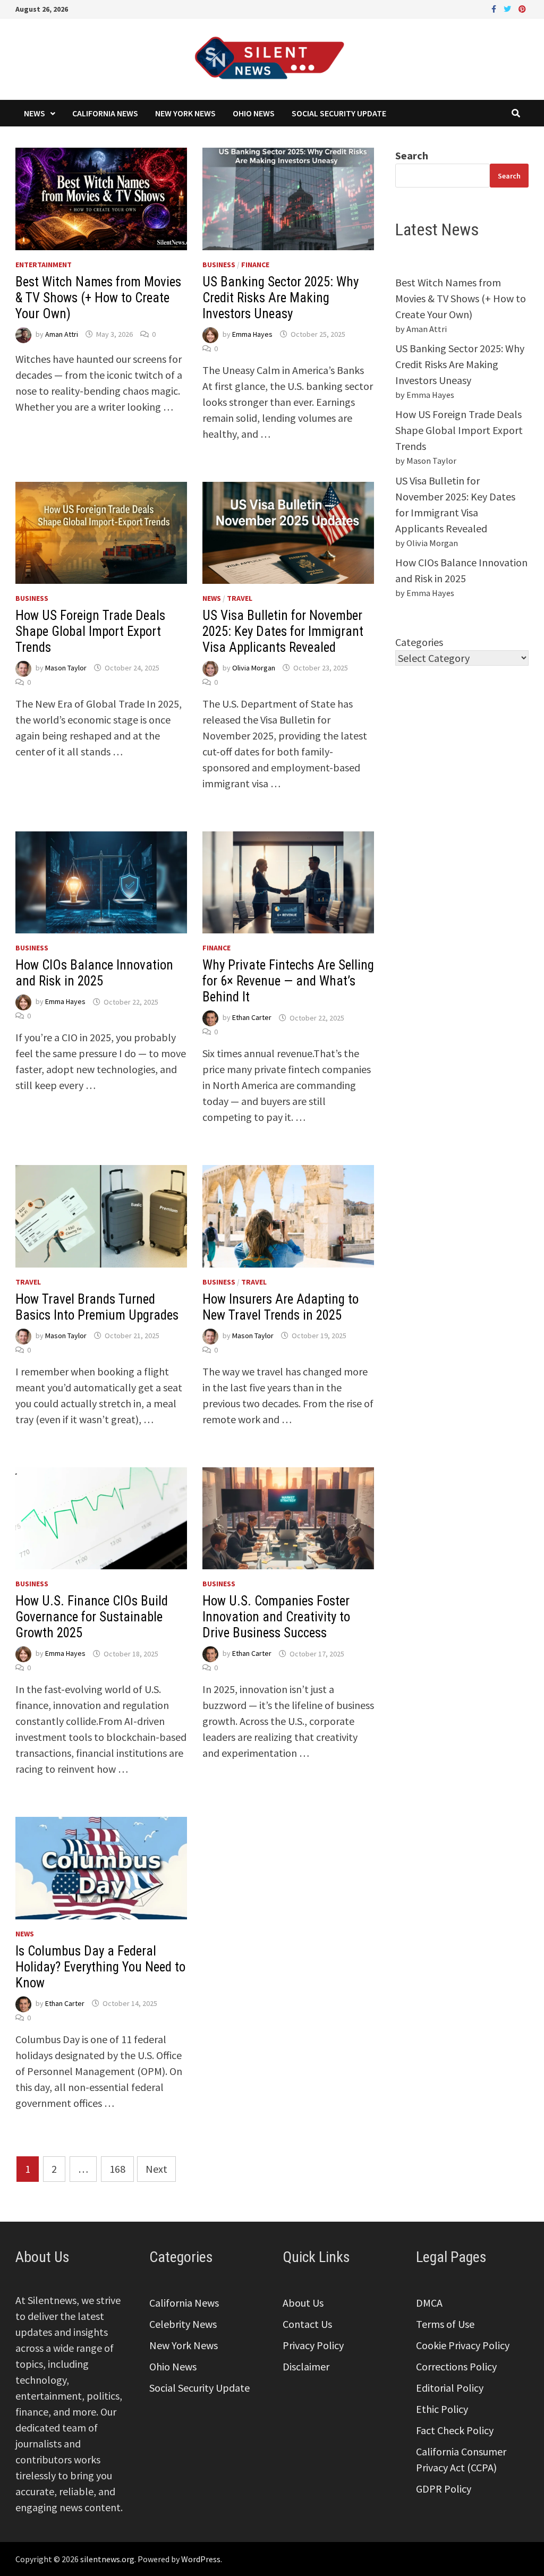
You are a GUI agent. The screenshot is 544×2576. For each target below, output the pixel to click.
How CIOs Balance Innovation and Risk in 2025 (94, 973)
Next (156, 2169)
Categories (419, 642)
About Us (303, 2303)
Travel (240, 598)
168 (117, 2169)
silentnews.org (107, 2559)
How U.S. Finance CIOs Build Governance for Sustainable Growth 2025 (92, 1617)
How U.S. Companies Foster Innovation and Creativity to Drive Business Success (276, 1617)
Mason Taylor (66, 668)
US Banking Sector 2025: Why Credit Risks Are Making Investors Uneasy (280, 298)
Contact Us (307, 2324)
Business (219, 265)
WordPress (201, 2559)
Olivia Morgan (254, 668)
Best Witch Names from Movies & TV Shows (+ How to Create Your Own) (98, 298)
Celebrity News (183, 2324)
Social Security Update (339, 113)
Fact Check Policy (455, 2430)
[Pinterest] (522, 8)
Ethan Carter (252, 1018)
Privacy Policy (313, 2345)
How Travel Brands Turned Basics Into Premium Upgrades (97, 1307)
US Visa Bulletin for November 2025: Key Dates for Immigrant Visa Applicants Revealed (283, 631)
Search (412, 155)
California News (105, 113)
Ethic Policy (442, 2409)
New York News (185, 113)
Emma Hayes (252, 334)
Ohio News (254, 113)
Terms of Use (445, 2324)
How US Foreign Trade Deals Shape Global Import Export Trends (90, 631)
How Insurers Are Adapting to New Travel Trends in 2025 (280, 1307)
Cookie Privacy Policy (463, 2345)
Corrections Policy (456, 2366)
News (35, 113)
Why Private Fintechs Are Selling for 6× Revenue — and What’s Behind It (288, 981)
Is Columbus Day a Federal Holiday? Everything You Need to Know (100, 1967)
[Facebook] (495, 8)
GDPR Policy (444, 2489)
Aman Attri (62, 334)
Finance (255, 265)
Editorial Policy (450, 2388)
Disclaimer (306, 2366)
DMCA (429, 2303)
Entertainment (44, 265)
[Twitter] (508, 8)
